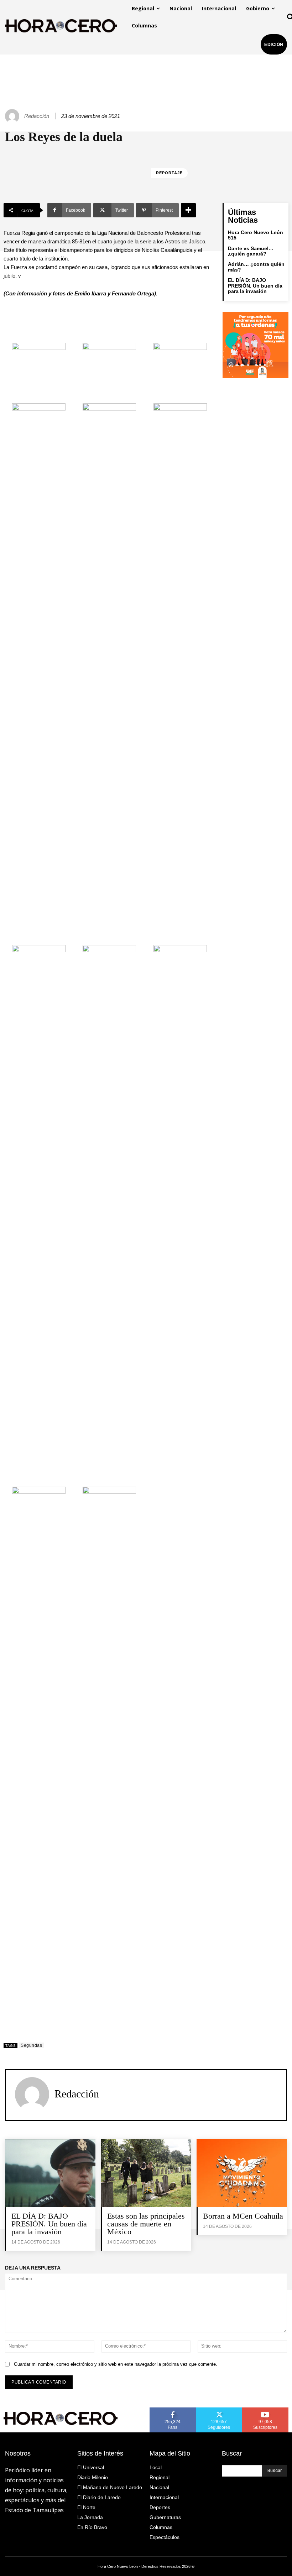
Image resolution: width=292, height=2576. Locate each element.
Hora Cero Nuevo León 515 (255, 235)
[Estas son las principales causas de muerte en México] (146, 2173)
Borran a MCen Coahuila (243, 2216)
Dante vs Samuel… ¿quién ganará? (251, 251)
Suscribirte (265, 2410)
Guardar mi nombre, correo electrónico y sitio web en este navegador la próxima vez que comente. (116, 2364)
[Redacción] (13, 116)
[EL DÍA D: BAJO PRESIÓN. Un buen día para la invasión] (50, 2173)
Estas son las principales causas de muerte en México (146, 2224)
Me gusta (173, 2410)
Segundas (31, 2045)
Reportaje (169, 173)
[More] (188, 210)
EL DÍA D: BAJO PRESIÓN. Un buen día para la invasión (255, 286)
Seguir (219, 2410)
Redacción (37, 116)
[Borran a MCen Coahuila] (242, 2173)
